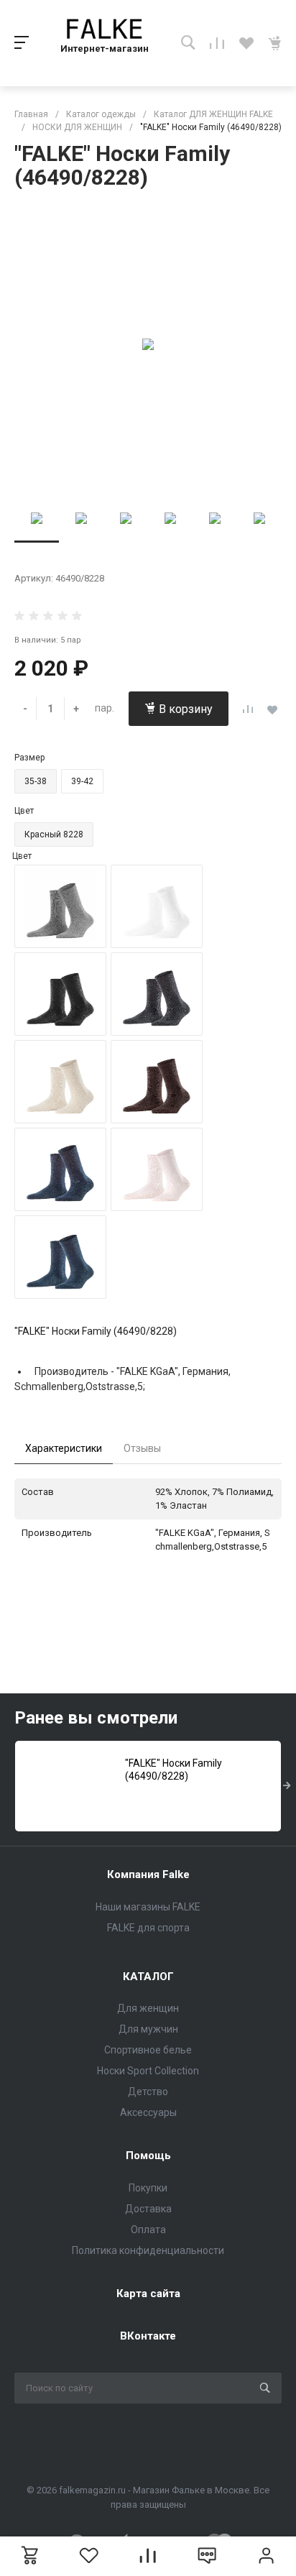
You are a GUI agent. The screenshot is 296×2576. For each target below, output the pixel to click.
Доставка (148, 2209)
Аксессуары (148, 2112)
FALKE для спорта (148, 1928)
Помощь (148, 2156)
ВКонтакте (148, 2336)
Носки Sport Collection (148, 2071)
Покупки (148, 2188)
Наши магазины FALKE (148, 1907)
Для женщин (148, 2008)
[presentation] (287, 1786)
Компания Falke (148, 1874)
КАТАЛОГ (148, 1977)
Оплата (148, 2230)
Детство (148, 2092)
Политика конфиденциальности (148, 2250)
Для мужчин (148, 2029)
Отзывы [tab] (142, 1448)
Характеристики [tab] (64, 1448)
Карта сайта (148, 2294)
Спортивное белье (148, 2050)
